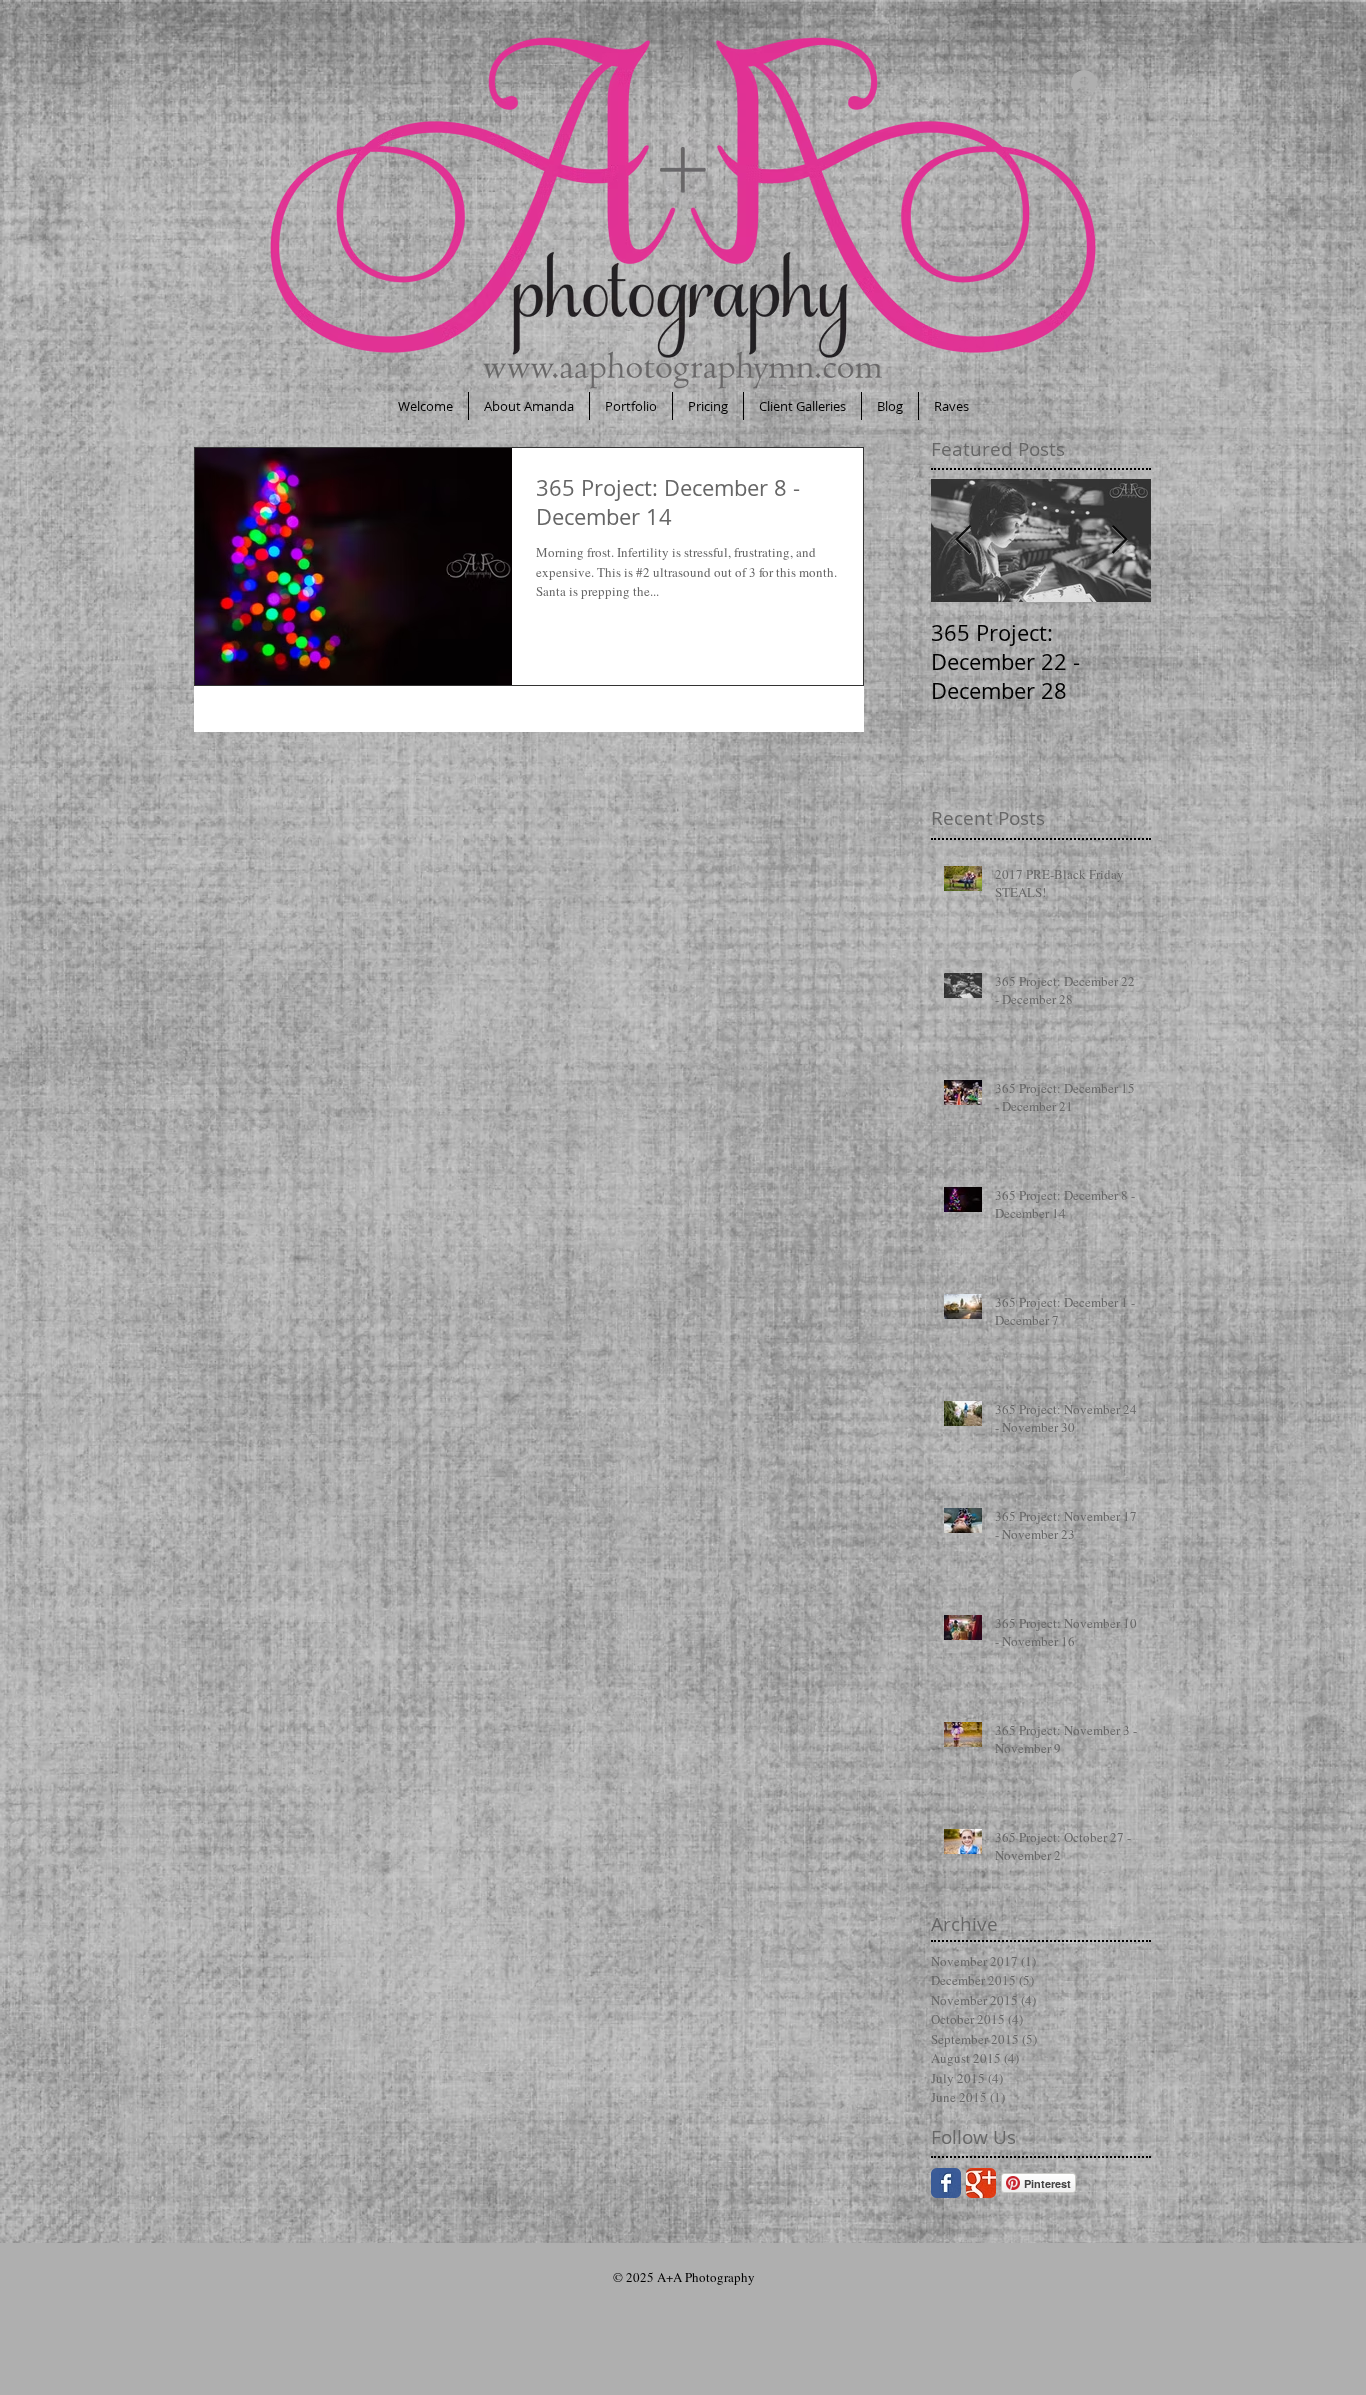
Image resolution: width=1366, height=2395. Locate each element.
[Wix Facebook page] (946, 2183)
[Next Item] (1119, 540)
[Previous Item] (963, 540)
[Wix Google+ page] (981, 2183)
